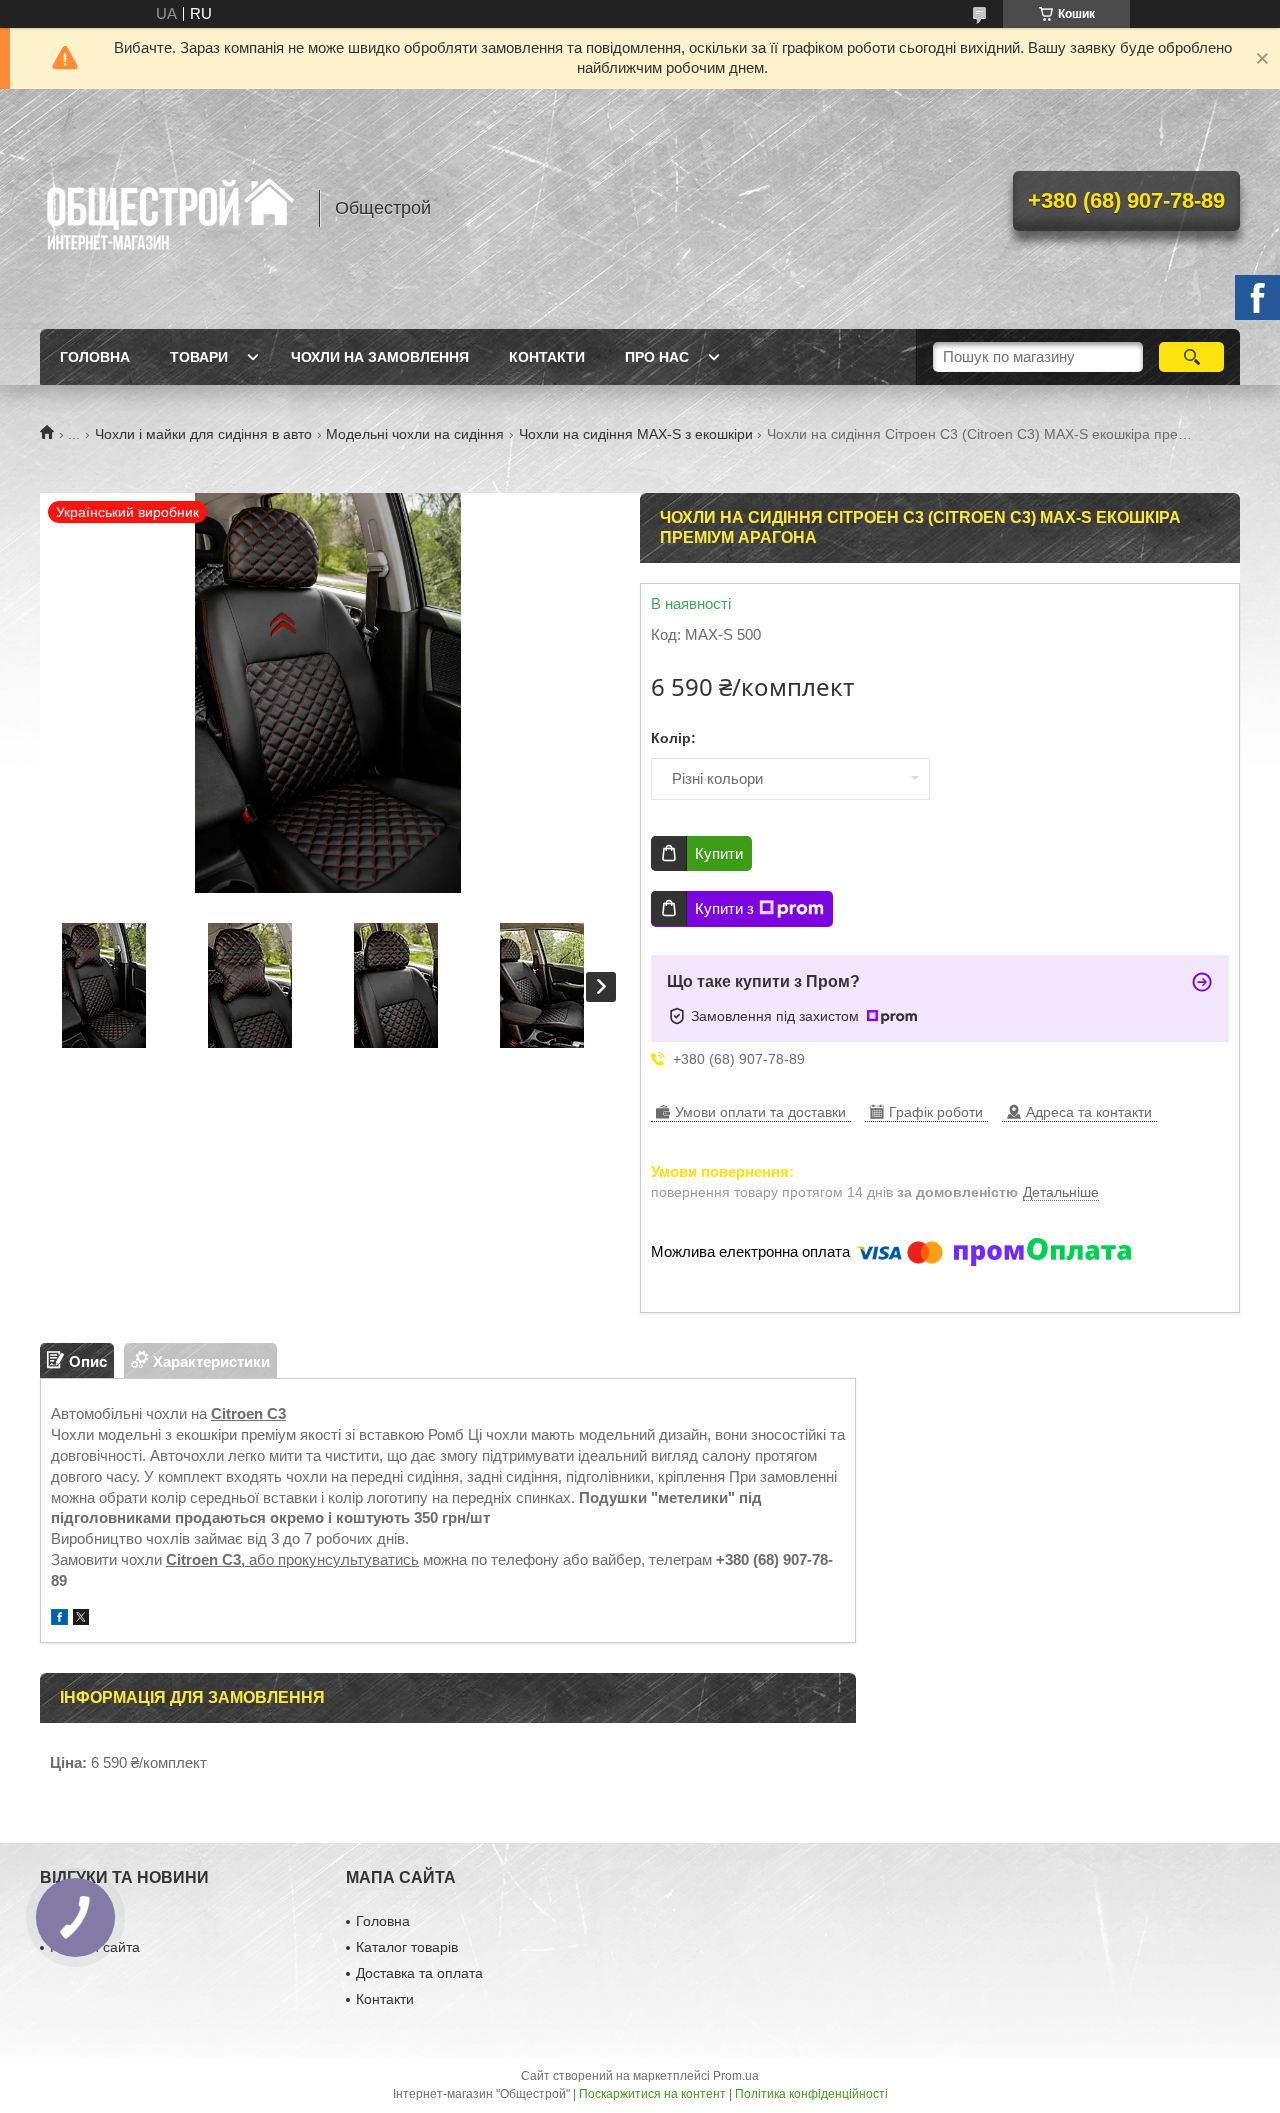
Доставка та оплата (419, 1973)
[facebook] (59, 1619)
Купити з (724, 908)
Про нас (657, 357)
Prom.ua (736, 2076)
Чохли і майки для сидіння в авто (203, 434)
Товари (199, 357)
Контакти (547, 357)
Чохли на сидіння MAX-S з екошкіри (636, 434)
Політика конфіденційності (811, 2094)
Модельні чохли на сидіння (415, 434)
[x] (81, 1619)
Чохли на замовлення (380, 357)
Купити (719, 853)
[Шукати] (1191, 357)
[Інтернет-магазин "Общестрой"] (170, 209)
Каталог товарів (407, 1947)
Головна (95, 357)
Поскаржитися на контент (652, 2094)
